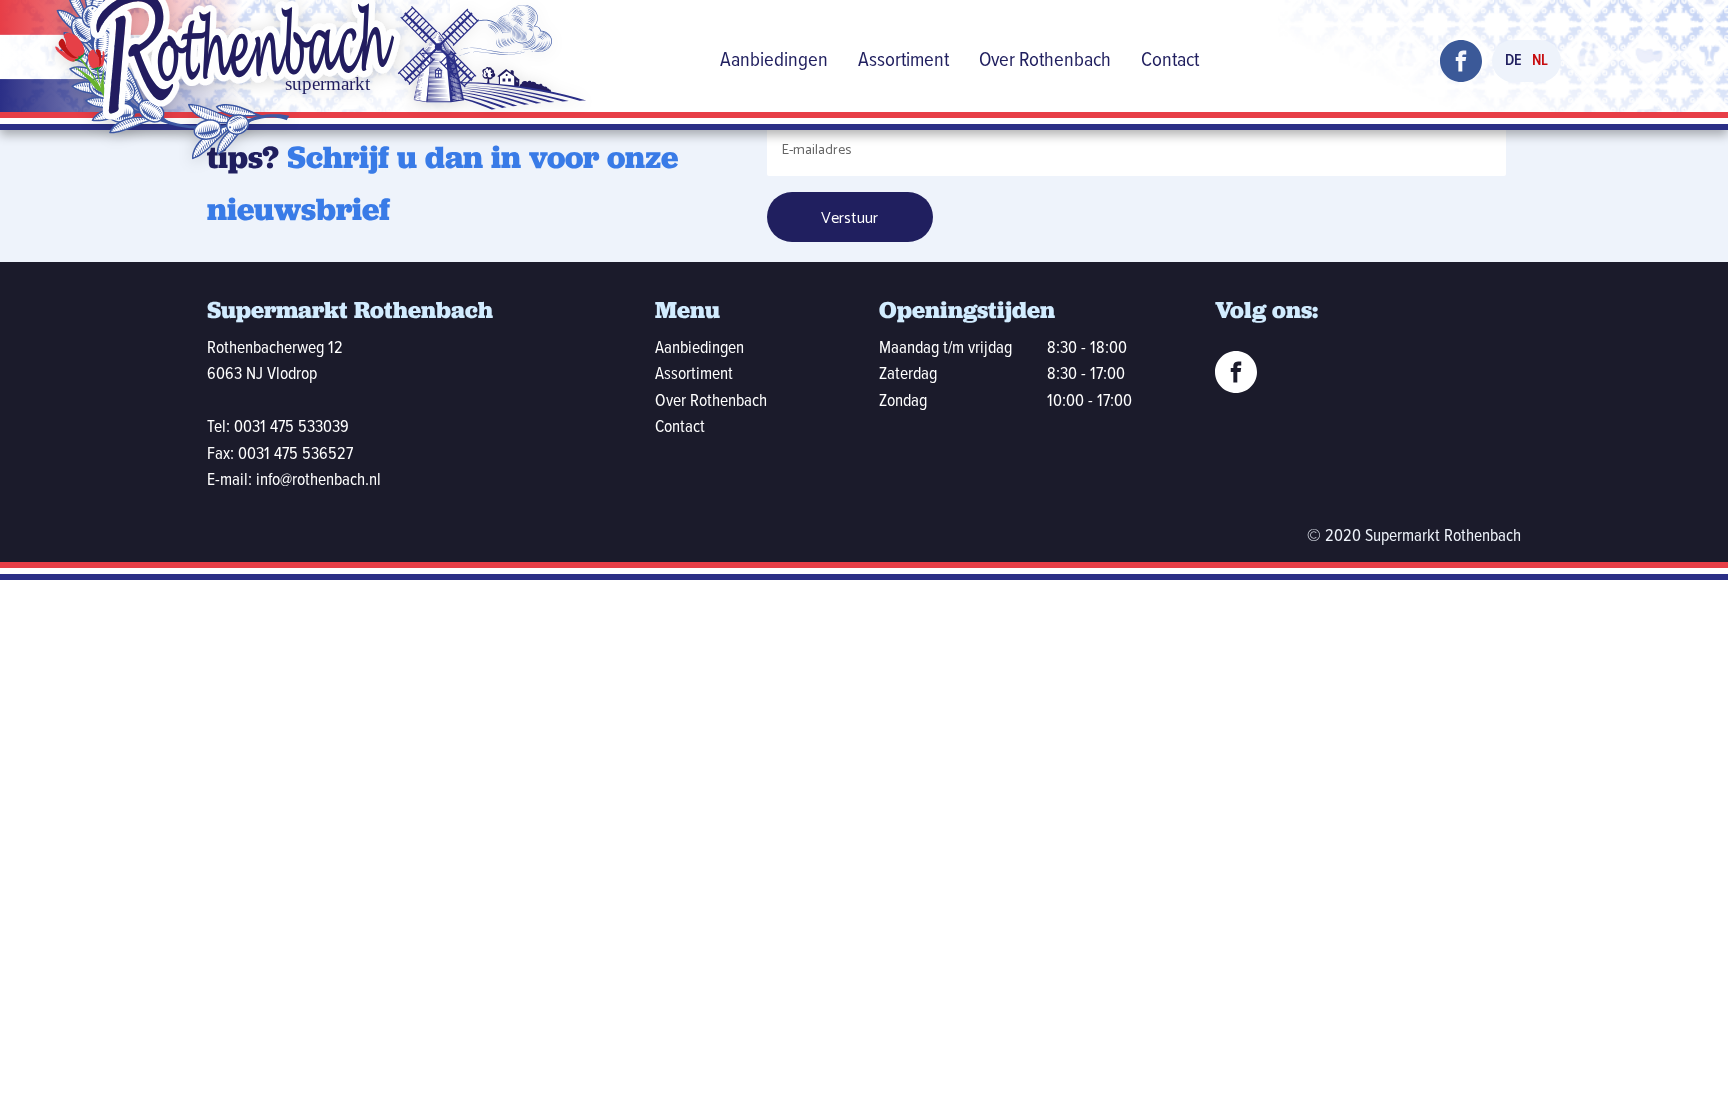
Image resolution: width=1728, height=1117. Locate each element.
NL (1540, 60)
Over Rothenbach (1045, 60)
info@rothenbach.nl (318, 480)
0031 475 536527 (295, 454)
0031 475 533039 (291, 427)
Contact (1170, 60)
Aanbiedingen (774, 60)
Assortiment (903, 60)
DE (1513, 60)
